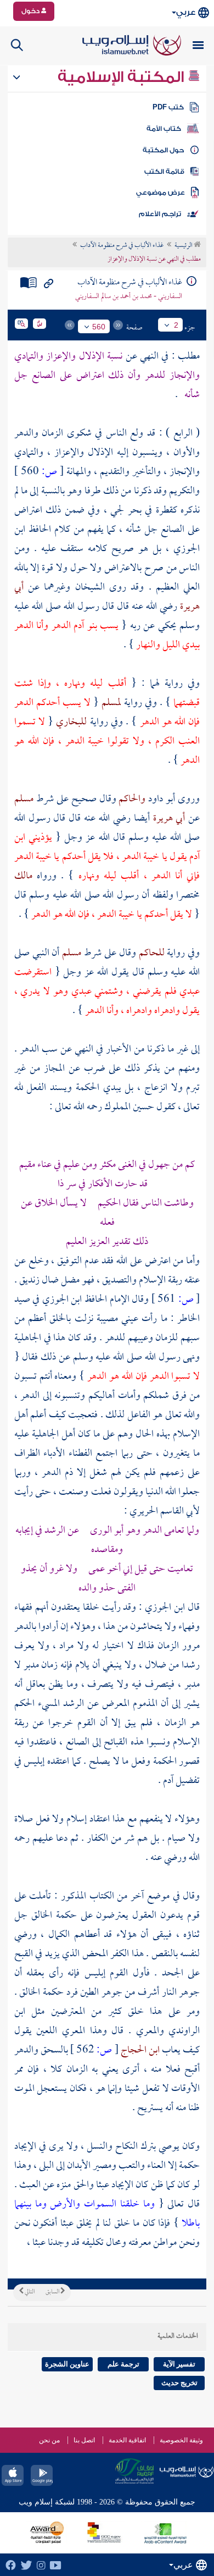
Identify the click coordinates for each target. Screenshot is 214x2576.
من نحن (49, 2440)
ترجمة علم (123, 2364)
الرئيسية (184, 246)
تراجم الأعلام (160, 214)
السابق (53, 2292)
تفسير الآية (179, 2364)
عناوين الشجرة (67, 2364)
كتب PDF (168, 107)
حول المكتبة (163, 150)
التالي (29, 2292)
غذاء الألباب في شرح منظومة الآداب (122, 246)
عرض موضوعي (161, 192)
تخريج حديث (179, 2383)
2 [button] (176, 325)
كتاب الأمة (164, 129)
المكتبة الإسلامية (123, 77)
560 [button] (99, 327)
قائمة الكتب (164, 172)
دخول (31, 11)
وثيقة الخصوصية (181, 2440)
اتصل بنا (84, 2440)
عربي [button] (186, 12)
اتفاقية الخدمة (127, 2440)
